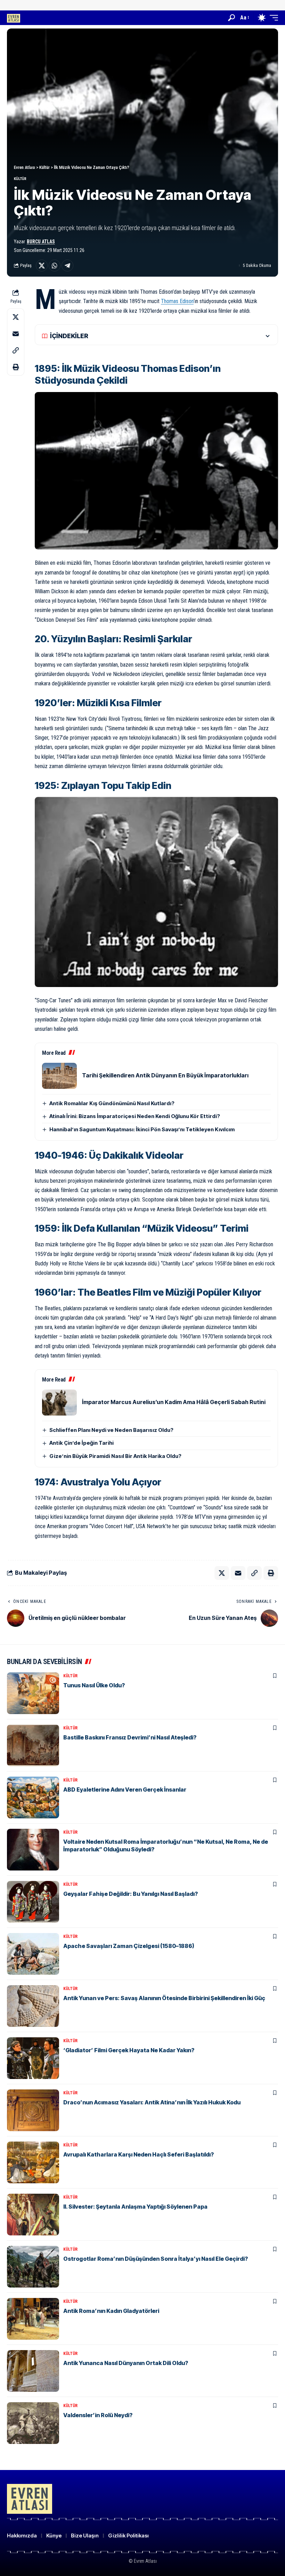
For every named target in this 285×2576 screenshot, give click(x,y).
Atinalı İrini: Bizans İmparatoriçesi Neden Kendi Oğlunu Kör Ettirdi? (135, 1116)
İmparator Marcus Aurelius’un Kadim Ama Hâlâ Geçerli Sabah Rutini (174, 1402)
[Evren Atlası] (14, 18)
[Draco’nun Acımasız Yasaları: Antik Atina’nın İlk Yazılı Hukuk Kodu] (33, 2110)
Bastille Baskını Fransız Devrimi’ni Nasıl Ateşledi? (130, 1737)
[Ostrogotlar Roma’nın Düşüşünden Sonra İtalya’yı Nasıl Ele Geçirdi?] (33, 2267)
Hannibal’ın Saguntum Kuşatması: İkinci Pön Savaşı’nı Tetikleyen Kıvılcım (142, 1129)
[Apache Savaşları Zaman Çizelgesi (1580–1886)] (33, 1954)
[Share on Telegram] (67, 266)
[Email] (16, 334)
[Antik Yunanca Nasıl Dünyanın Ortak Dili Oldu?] (33, 2371)
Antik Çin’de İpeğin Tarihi (82, 1443)
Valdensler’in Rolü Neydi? (98, 2415)
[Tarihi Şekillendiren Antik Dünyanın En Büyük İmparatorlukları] (59, 1076)
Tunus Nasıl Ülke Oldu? (94, 1685)
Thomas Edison (177, 301)
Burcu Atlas (41, 242)
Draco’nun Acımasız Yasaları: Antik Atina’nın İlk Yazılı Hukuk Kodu (152, 2102)
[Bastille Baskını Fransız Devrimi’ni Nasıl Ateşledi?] (33, 1745)
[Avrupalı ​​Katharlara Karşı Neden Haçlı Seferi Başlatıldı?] (33, 2162)
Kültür (20, 179)
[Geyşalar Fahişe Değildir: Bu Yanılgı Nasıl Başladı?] (33, 1902)
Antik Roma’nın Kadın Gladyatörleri (111, 2311)
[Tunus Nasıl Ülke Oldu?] (33, 1693)
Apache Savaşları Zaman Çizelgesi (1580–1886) (129, 1946)
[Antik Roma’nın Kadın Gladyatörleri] (33, 2319)
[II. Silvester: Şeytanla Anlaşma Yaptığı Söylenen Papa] (33, 2215)
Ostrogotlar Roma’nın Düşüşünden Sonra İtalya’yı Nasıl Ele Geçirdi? (156, 2259)
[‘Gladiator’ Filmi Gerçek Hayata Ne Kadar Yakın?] (33, 2058)
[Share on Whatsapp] (55, 266)
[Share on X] (42, 266)
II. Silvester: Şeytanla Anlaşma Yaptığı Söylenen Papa (135, 2207)
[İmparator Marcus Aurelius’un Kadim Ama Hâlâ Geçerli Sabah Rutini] (59, 1403)
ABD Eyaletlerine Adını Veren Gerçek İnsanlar (125, 1790)
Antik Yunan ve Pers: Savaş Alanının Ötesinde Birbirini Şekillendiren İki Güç (164, 1998)
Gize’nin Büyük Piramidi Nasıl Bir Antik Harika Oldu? (115, 1456)
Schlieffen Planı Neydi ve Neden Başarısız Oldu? (111, 1430)
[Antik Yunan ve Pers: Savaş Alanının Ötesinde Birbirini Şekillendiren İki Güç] (33, 2006)
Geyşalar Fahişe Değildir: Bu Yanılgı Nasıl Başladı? (131, 1894)
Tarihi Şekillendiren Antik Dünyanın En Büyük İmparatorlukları (165, 1075)
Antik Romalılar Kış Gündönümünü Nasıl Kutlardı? (112, 1103)
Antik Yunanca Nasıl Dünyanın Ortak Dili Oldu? (126, 2363)
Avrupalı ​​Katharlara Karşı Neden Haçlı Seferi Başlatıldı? (139, 2154)
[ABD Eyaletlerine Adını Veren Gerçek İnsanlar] (33, 1798)
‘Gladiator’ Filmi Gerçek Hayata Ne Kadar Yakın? (129, 2050)
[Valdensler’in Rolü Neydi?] (33, 2423)
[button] (231, 18)
